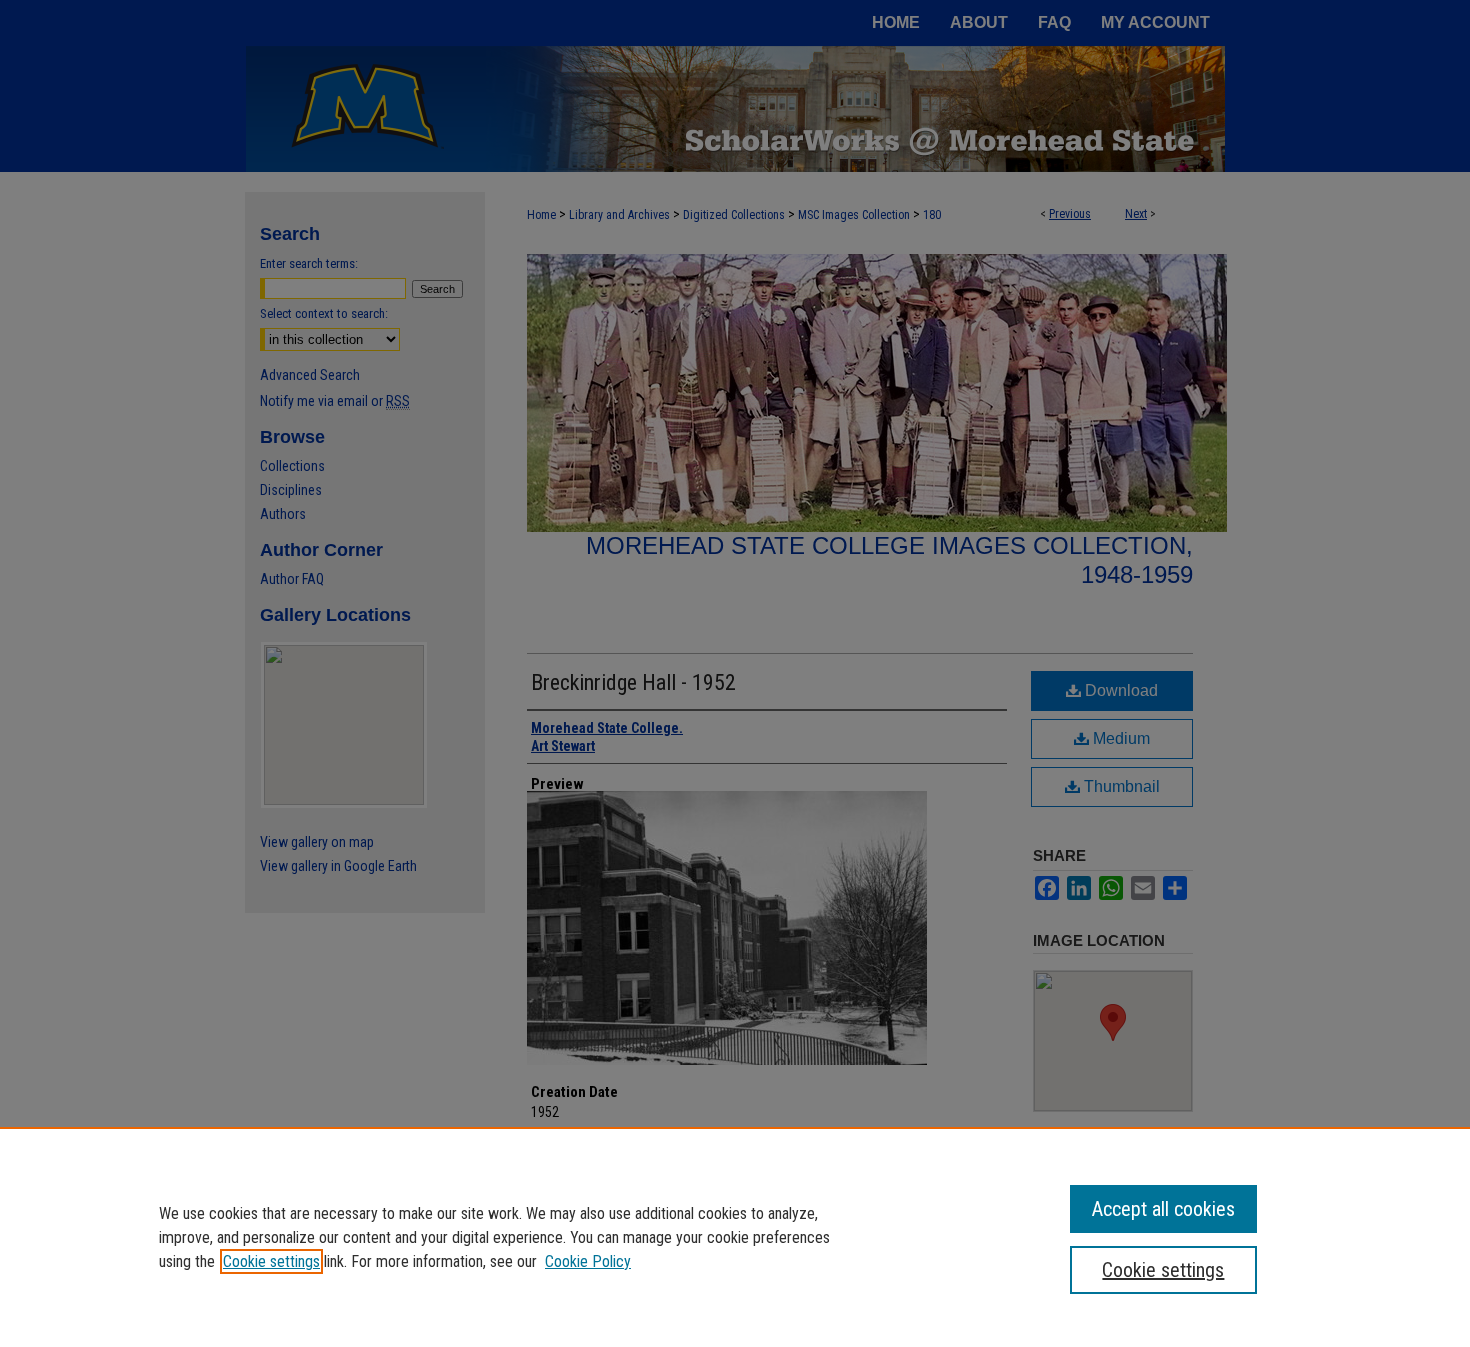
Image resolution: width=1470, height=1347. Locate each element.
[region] (735, 1237)
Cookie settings (271, 1261)
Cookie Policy (588, 1261)
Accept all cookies (1163, 1209)
